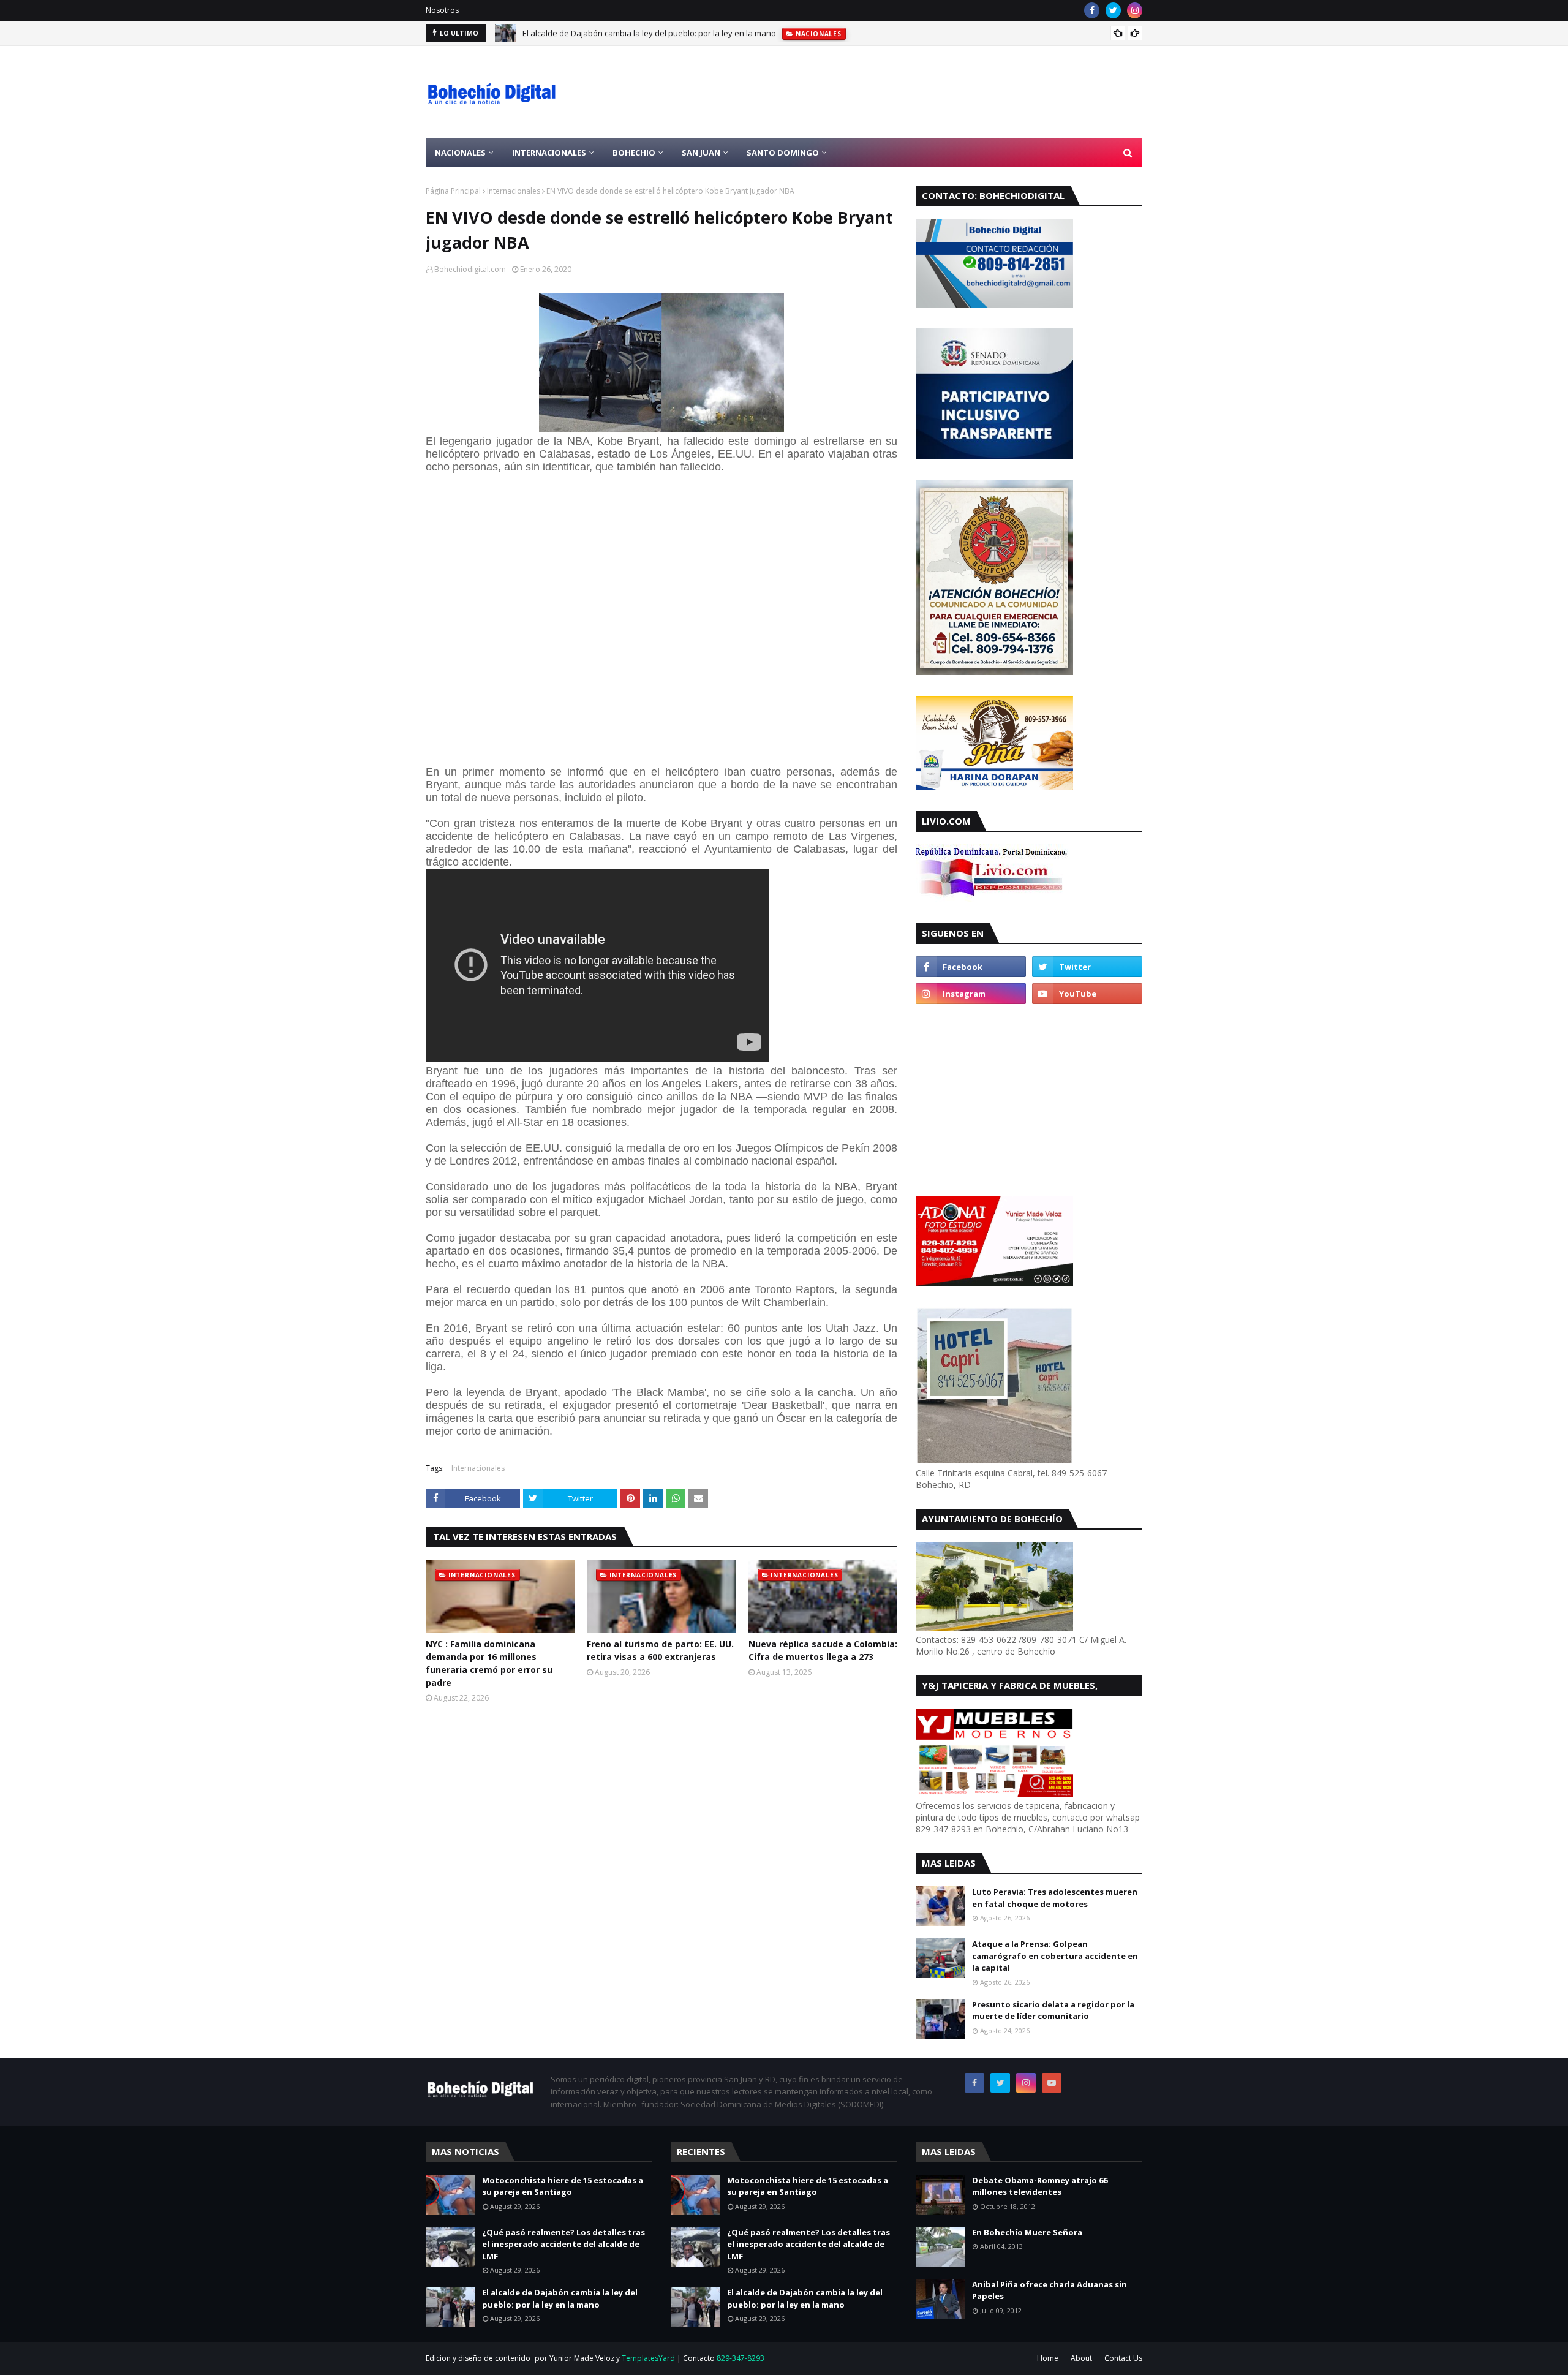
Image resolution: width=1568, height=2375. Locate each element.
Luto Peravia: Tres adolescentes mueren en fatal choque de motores (1055, 1898)
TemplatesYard (648, 2358)
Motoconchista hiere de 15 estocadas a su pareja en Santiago (563, 2186)
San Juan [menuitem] (701, 153)
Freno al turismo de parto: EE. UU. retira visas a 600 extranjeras (660, 1650)
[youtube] (1087, 994)
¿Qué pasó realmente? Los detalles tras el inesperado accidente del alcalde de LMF (563, 2244)
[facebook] (1092, 10)
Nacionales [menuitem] (460, 153)
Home (1048, 2358)
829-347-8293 (741, 2358)
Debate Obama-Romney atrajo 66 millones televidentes (1040, 2186)
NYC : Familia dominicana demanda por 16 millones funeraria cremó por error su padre (489, 1663)
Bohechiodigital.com (470, 269)
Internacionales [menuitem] (549, 153)
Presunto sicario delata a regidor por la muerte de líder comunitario (1053, 2011)
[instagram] (1135, 10)
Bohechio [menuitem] (634, 153)
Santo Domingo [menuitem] (783, 153)
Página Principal (453, 191)
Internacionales (514, 191)
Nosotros (442, 10)
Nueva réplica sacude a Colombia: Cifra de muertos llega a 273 (823, 1650)
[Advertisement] (919, 92)
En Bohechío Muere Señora (1027, 2232)
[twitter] (1113, 10)
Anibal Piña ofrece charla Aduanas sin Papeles (1050, 2290)
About (1081, 2358)
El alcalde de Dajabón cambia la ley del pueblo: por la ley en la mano (649, 33)
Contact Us (1123, 2358)
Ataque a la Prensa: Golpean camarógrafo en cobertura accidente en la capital (1055, 1956)
